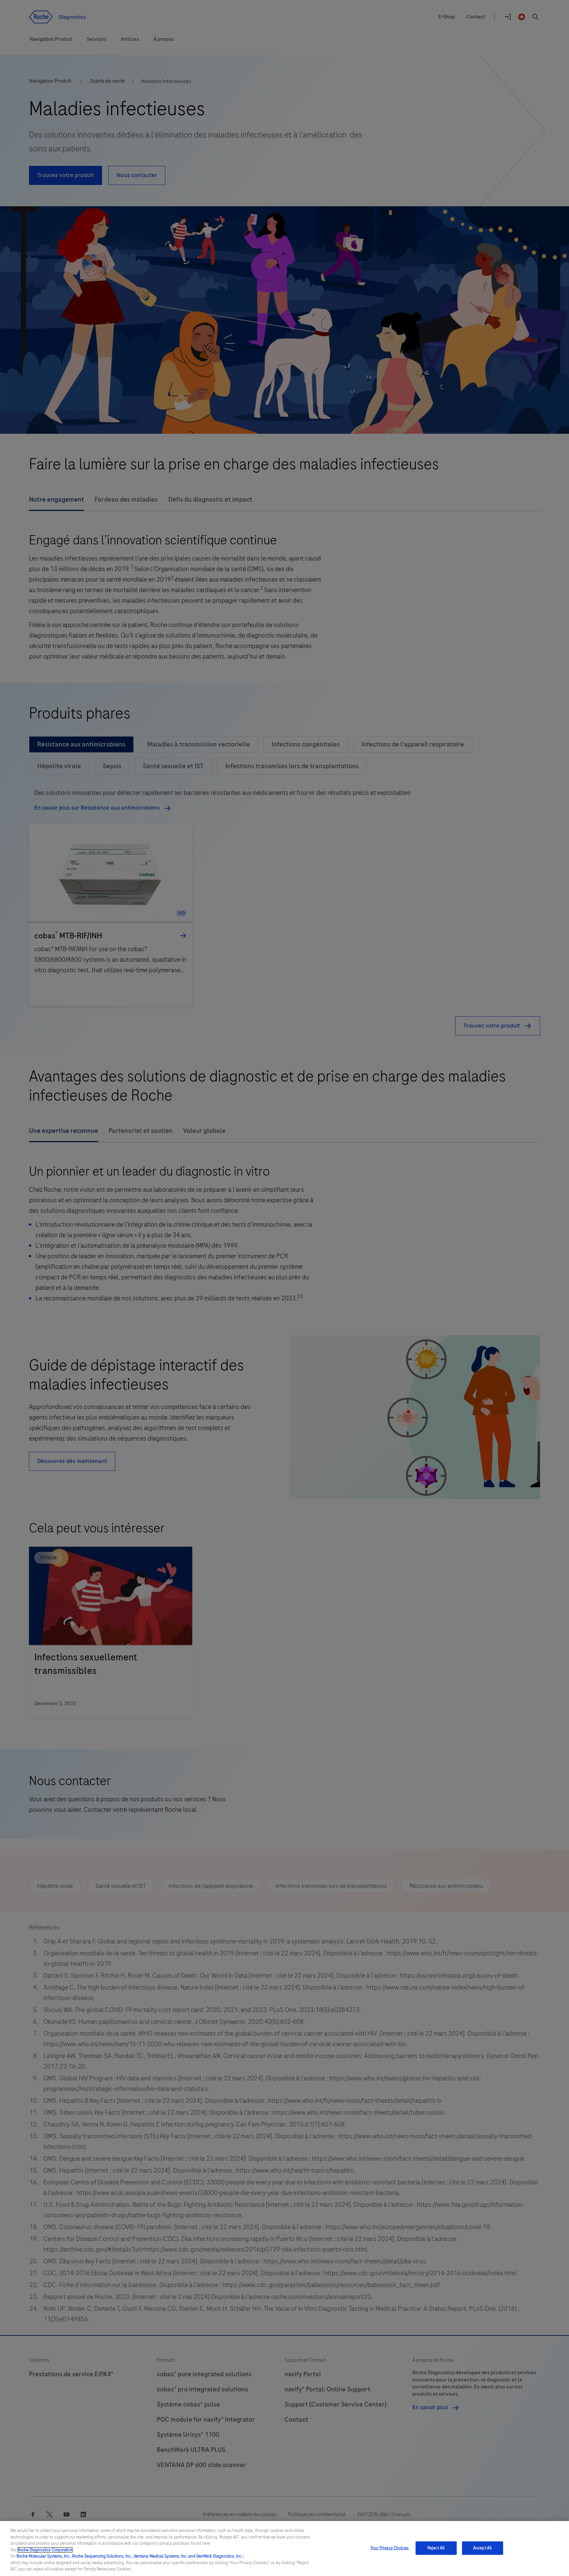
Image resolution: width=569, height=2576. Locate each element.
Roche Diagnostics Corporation (45, 2550)
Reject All (436, 2548)
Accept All (482, 2548)
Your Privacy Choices (390, 2548)
